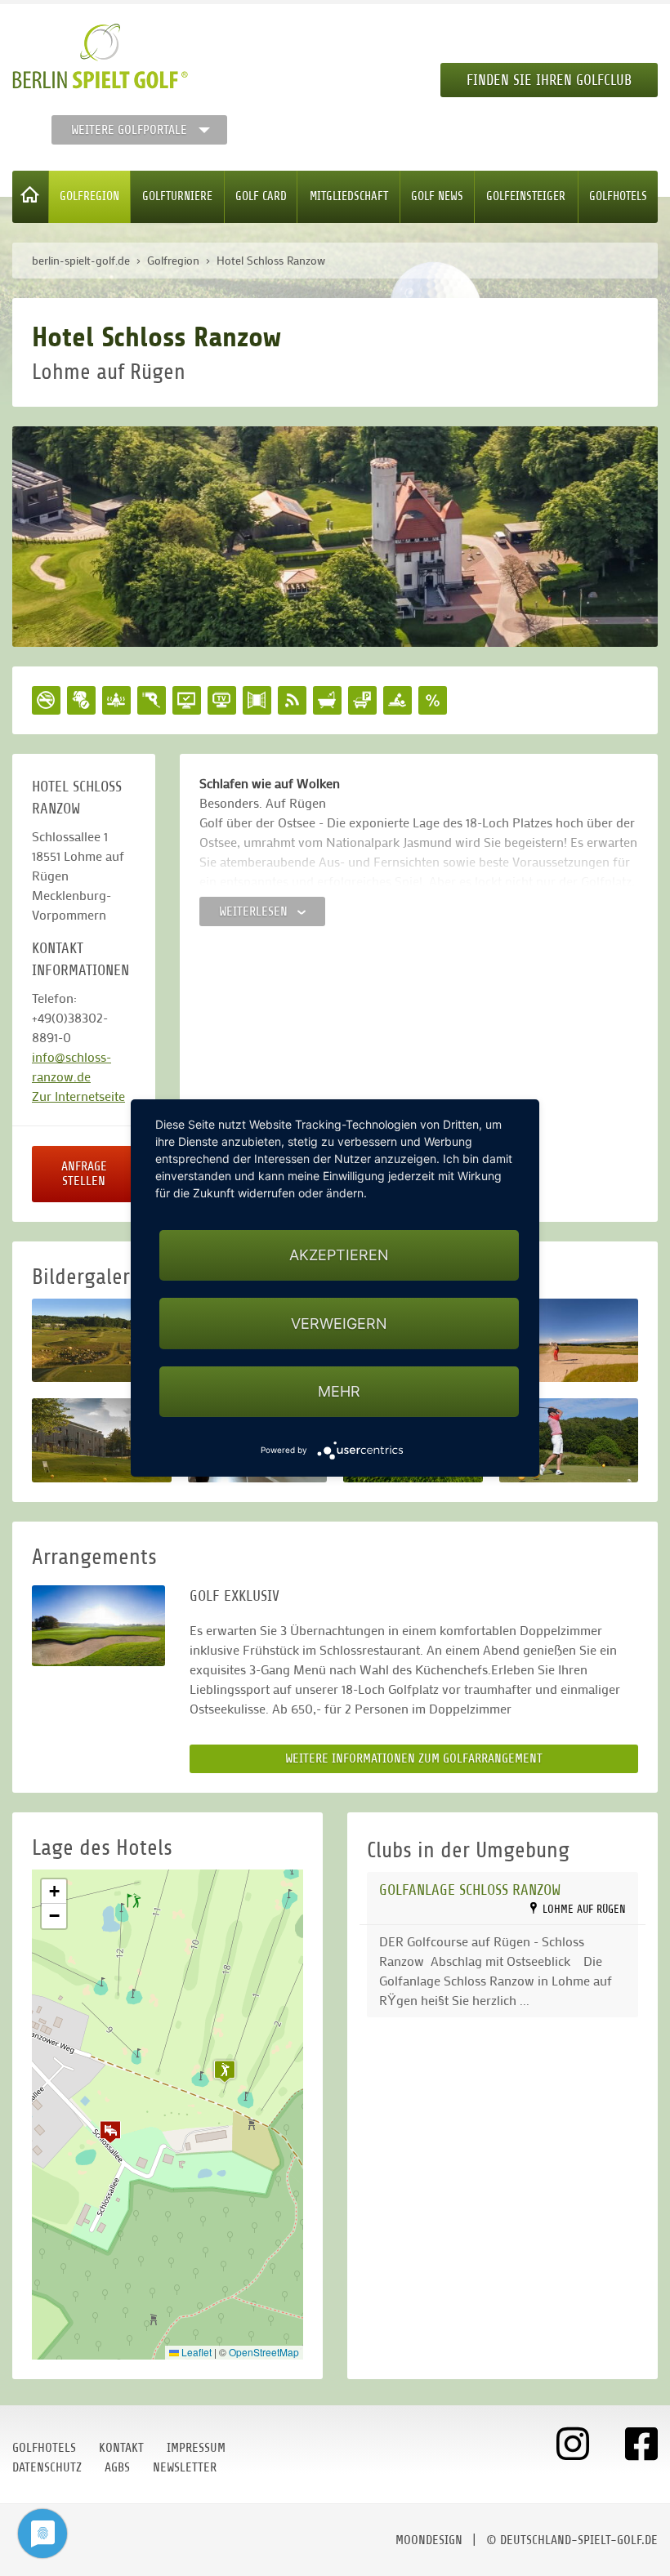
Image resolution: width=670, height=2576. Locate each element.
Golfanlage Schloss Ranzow (470, 1890)
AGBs (117, 2467)
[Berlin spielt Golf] (100, 56)
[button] (110, 2132)
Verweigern (339, 1324)
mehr (339, 1391)
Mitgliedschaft (349, 196)
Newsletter (185, 2467)
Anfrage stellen (84, 1174)
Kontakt (121, 2448)
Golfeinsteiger (526, 196)
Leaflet (195, 2352)
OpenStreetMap (264, 2352)
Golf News (437, 196)
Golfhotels (618, 196)
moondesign (429, 2540)
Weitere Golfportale (129, 130)
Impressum (196, 2448)
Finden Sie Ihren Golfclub (549, 80)
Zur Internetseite (78, 1096)
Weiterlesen (255, 911)
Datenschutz (47, 2467)
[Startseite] (31, 197)
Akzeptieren (339, 1255)
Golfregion (89, 196)
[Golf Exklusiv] (98, 1626)
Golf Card (261, 196)
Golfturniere (177, 196)
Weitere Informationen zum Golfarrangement (414, 1758)
